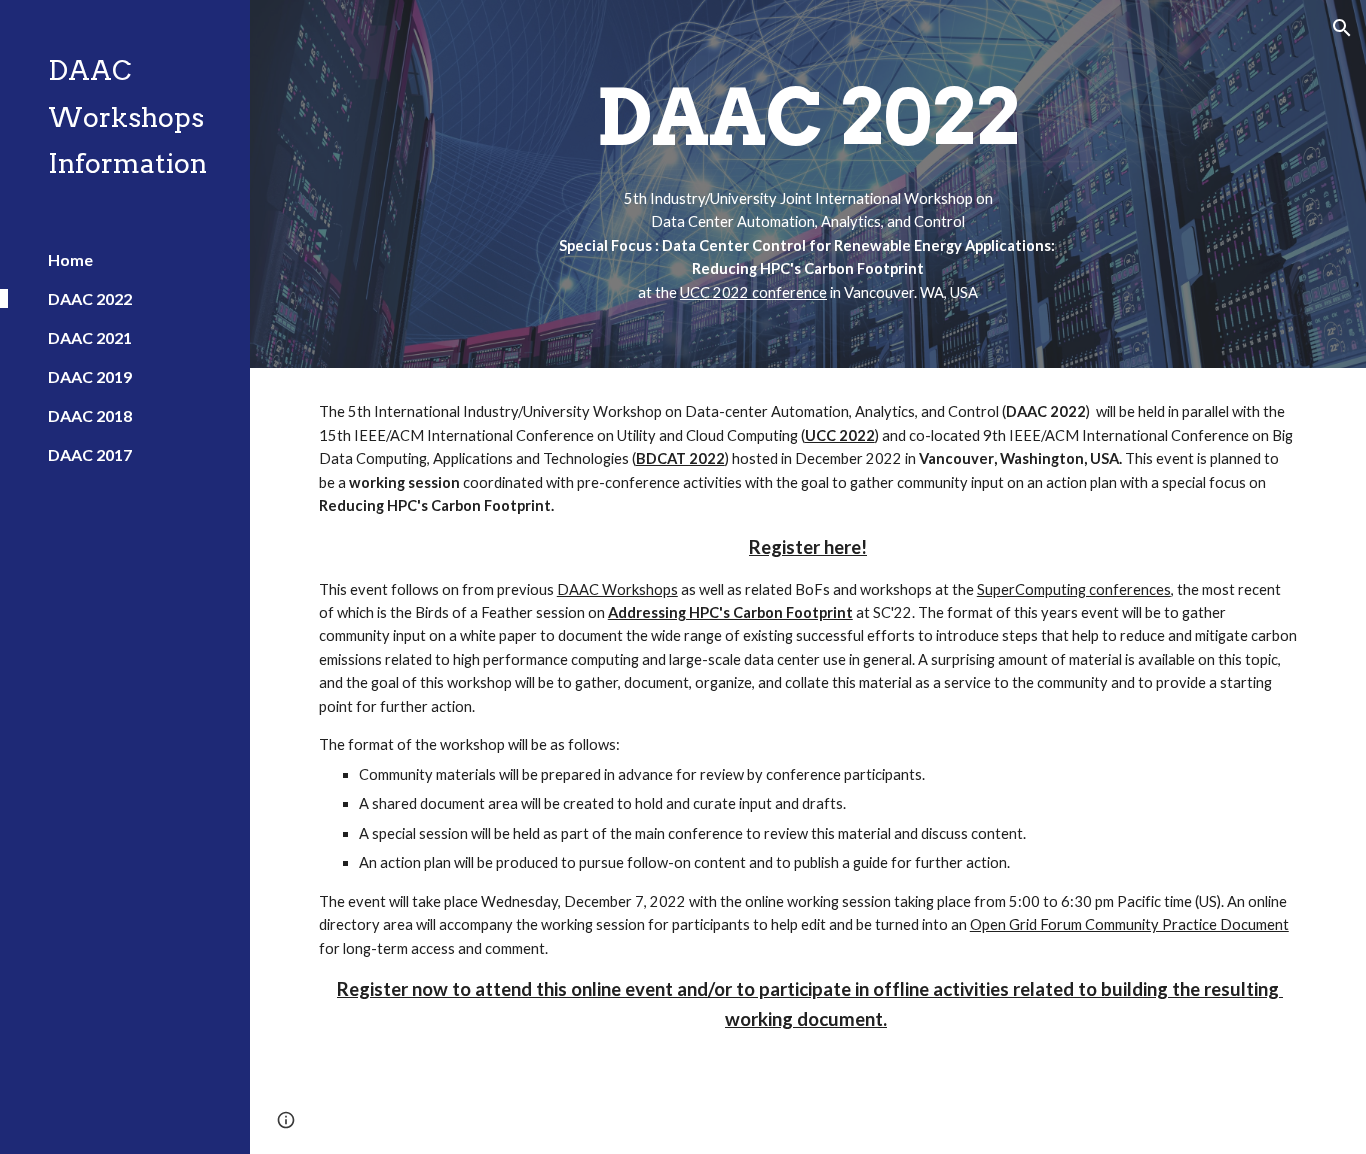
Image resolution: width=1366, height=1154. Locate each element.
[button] (1342, 28)
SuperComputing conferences (1074, 589)
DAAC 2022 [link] (90, 298)
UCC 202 (710, 292)
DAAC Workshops (617, 589)
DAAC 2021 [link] (90, 337)
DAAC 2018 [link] (90, 415)
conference (788, 292)
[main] (808, 184)
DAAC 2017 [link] (90, 454)
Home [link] (70, 259)
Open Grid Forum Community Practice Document (1129, 924)
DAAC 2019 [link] (90, 376)
